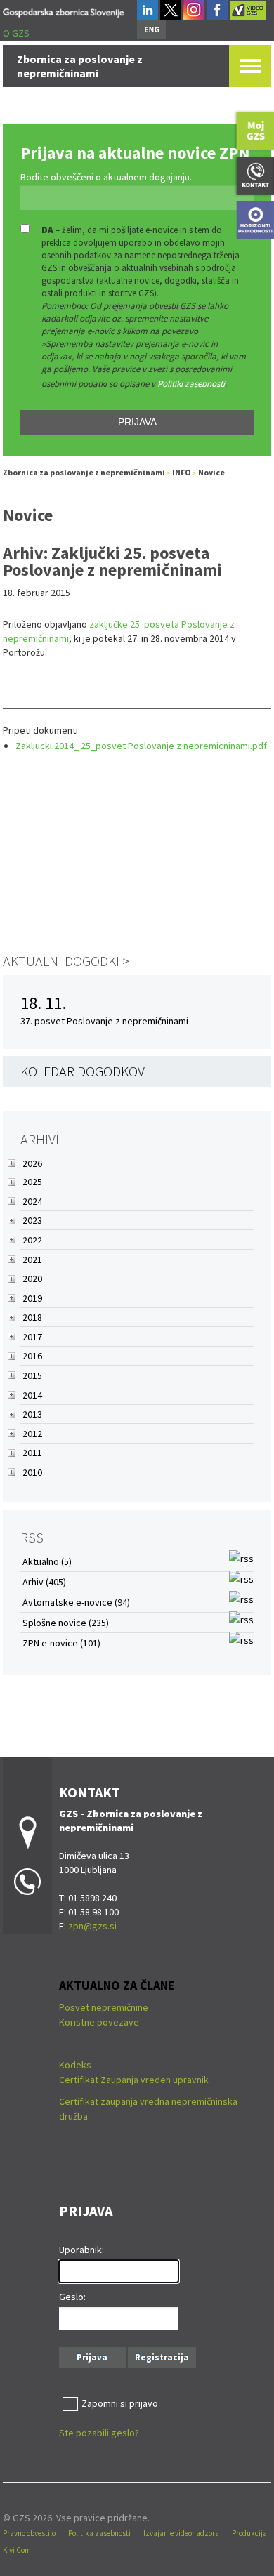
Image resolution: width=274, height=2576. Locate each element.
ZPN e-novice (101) (61, 1643)
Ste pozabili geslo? (99, 2433)
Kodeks (76, 2065)
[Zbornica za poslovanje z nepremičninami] (63, 10)
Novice (211, 472)
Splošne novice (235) (66, 1623)
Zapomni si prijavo (120, 2403)
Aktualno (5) (47, 1561)
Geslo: (72, 2297)
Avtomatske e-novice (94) (76, 1602)
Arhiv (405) (44, 1582)
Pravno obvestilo (29, 2533)
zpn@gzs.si (92, 1926)
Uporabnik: (81, 2250)
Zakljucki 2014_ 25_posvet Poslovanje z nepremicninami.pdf (141, 746)
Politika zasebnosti (99, 2533)
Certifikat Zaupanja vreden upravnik (134, 2080)
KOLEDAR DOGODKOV (83, 1071)
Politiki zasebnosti (191, 384)
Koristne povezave (99, 2022)
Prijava (137, 422)
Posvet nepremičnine (104, 2007)
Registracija (162, 2357)
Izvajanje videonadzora (181, 2533)
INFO (182, 472)
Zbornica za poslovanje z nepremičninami (84, 472)
